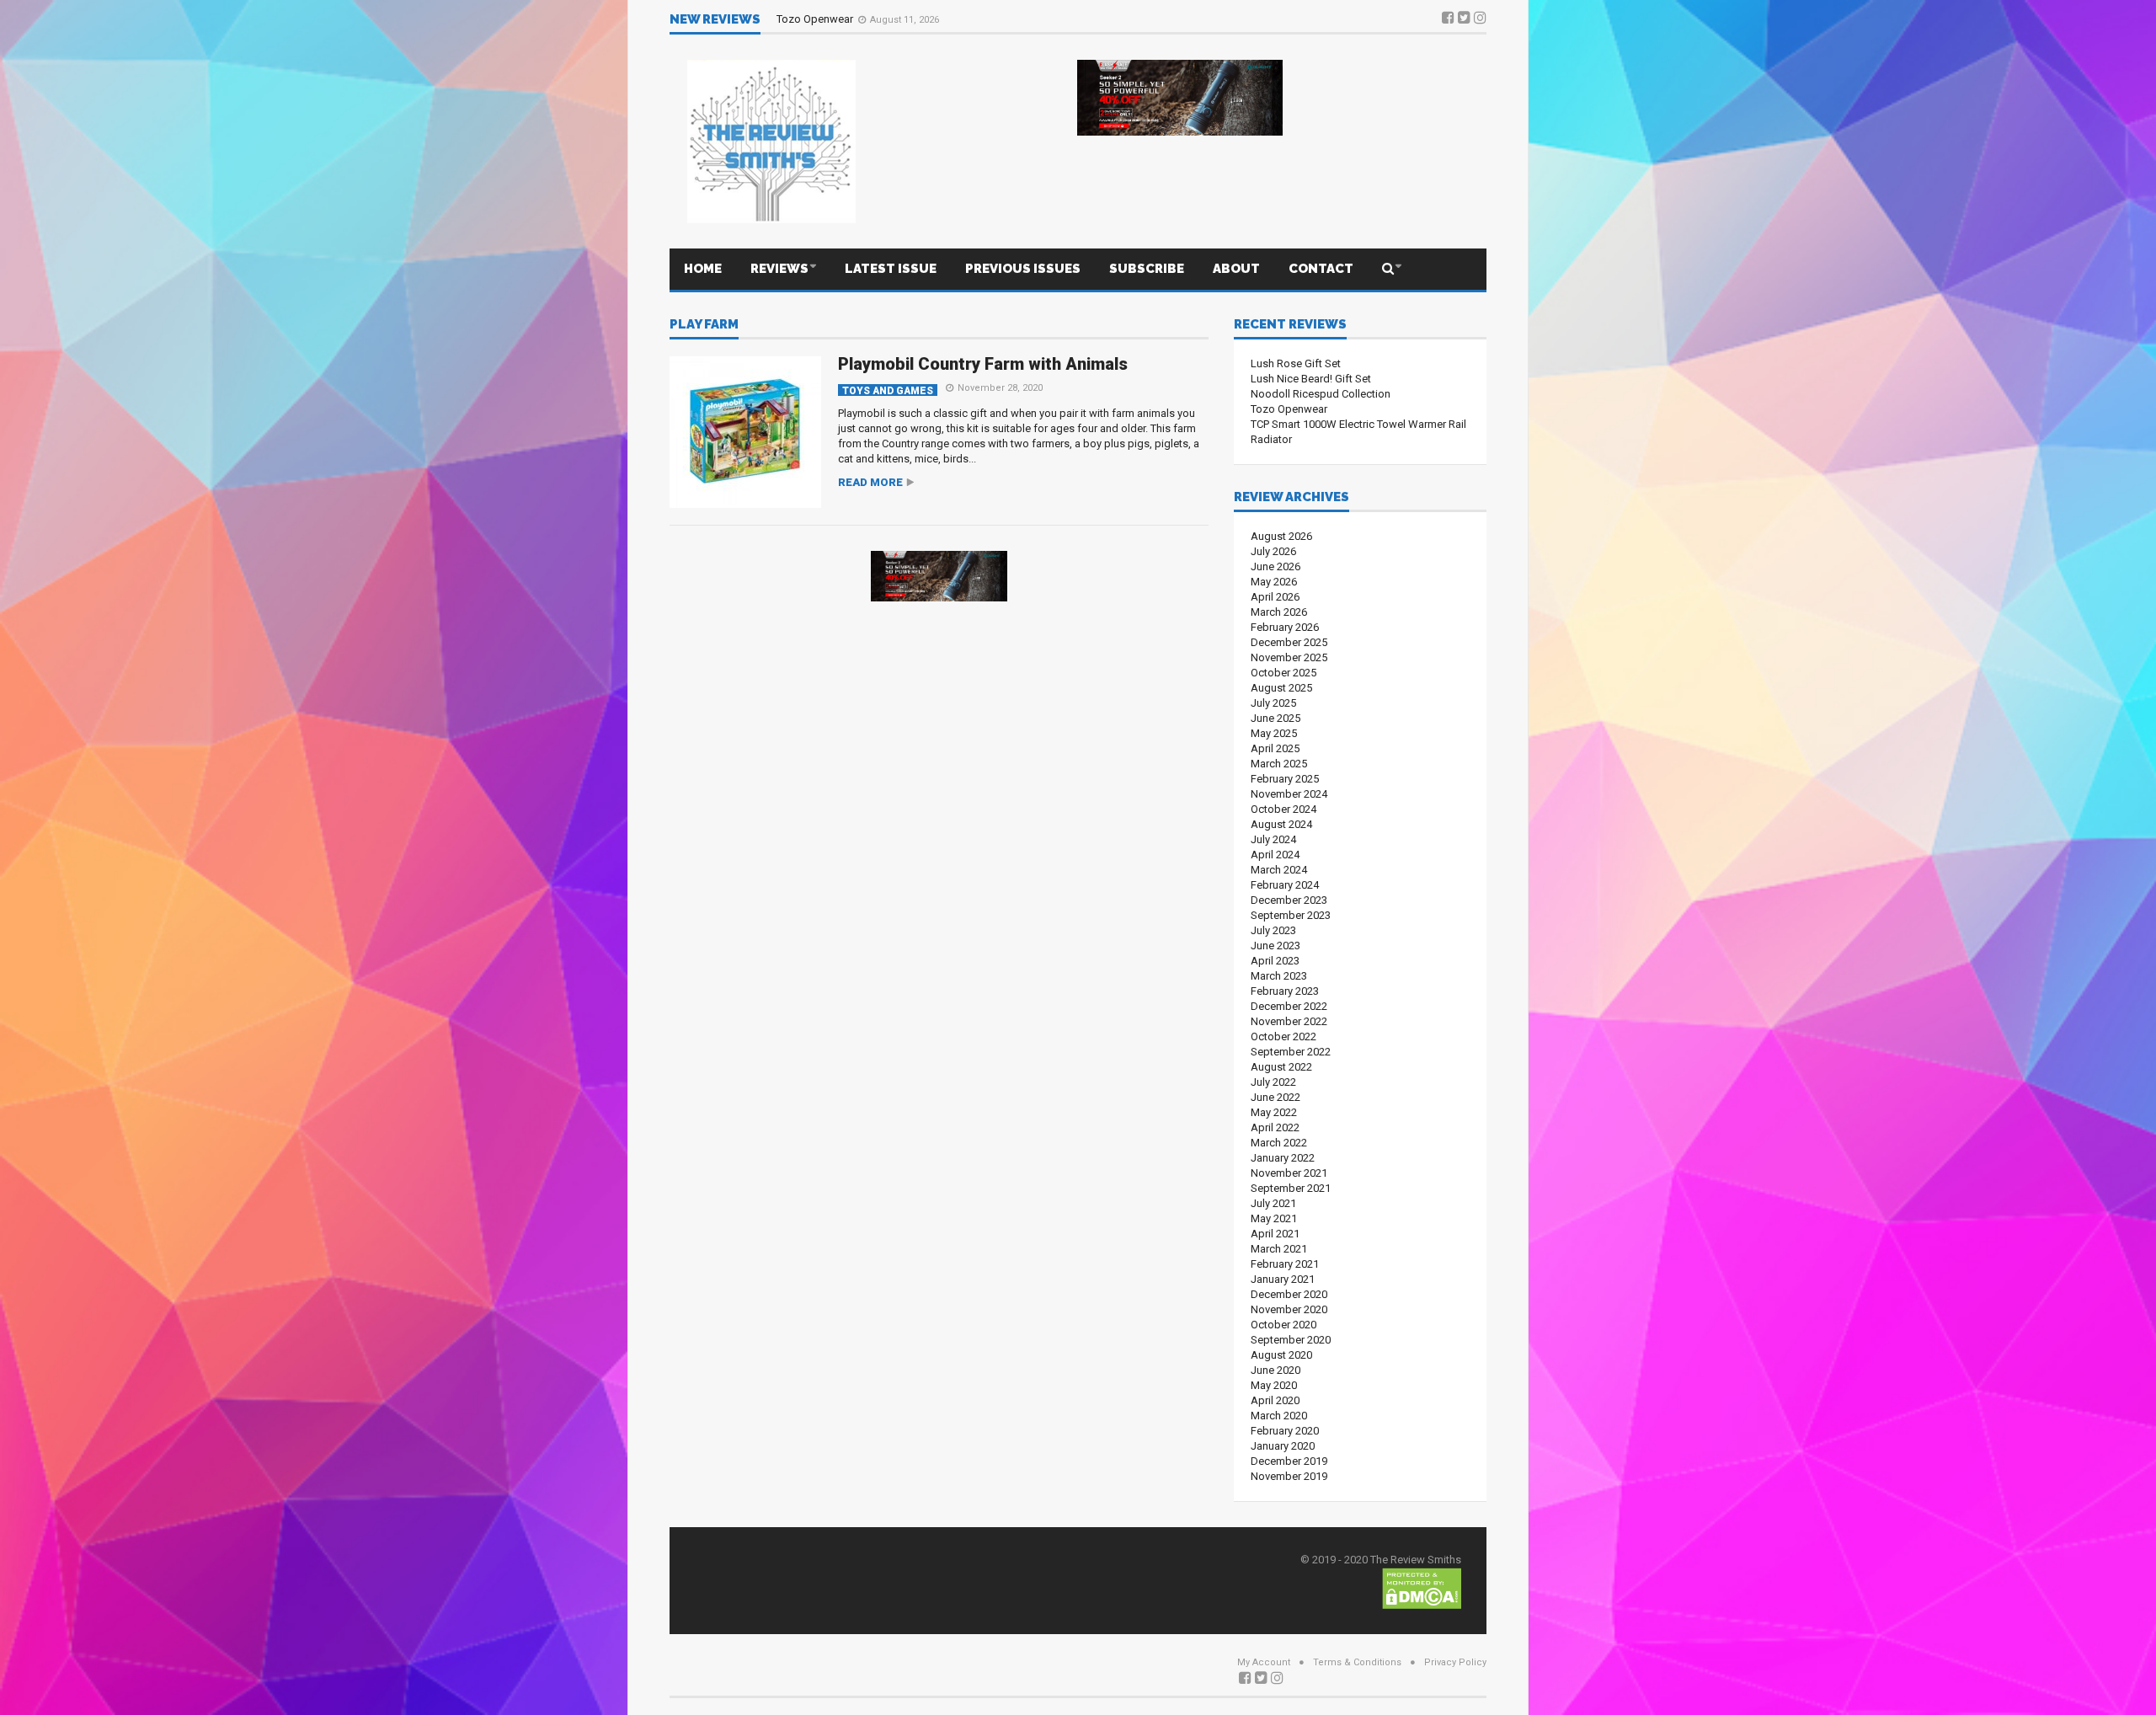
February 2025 (1285, 779)
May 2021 (1274, 1218)
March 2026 (1279, 612)
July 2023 (1273, 930)
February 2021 (1285, 1264)
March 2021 (1279, 1249)
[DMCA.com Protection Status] (1422, 1587)
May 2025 (1274, 733)
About (1236, 269)
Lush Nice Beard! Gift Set (1311, 379)
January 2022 (1283, 1158)
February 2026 (1285, 627)
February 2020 (1285, 1431)
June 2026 (1275, 566)
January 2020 (1283, 1446)
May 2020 (1274, 1385)
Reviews (779, 269)
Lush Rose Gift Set (1296, 363)
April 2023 (1275, 961)
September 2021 (1291, 1188)
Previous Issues (1023, 269)
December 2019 (1289, 1461)
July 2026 (1273, 551)
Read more (870, 482)
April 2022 (1275, 1127)
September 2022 (1291, 1052)
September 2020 (1291, 1340)
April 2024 (1275, 855)
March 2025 (1279, 764)
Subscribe (1147, 269)
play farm (704, 325)
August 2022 (1281, 1067)
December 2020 (1289, 1294)
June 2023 (1275, 946)
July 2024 (1273, 839)
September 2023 (1291, 915)
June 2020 (1275, 1370)
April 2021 (1275, 1234)
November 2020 (1289, 1309)
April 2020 (1275, 1400)
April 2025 (1275, 748)
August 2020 (1281, 1355)
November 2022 (1289, 1021)
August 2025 (1281, 688)
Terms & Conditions (1357, 1662)
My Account (1264, 1662)
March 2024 (1279, 870)
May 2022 (1274, 1112)
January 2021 (1283, 1279)
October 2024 (1283, 809)
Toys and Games (888, 390)
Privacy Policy (1455, 1662)
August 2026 (1281, 536)
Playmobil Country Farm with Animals (983, 364)
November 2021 (1289, 1173)
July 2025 (1273, 703)
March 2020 (1279, 1416)
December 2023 (1289, 900)
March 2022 (1279, 1143)
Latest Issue (891, 269)
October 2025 (1283, 673)
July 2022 (1273, 1082)
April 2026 (1275, 597)
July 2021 (1273, 1203)
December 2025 (1289, 642)
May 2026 (1274, 582)
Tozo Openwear (816, 19)
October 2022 (1283, 1036)
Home (703, 269)
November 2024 (1289, 794)
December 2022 (1289, 1006)
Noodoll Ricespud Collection (1321, 394)
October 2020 (1283, 1325)
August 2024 (1281, 824)
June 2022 (1275, 1097)
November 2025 (1289, 657)
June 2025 (1275, 718)
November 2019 (1289, 1476)
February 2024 (1285, 885)
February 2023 (1285, 991)
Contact (1321, 269)
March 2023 (1279, 976)
